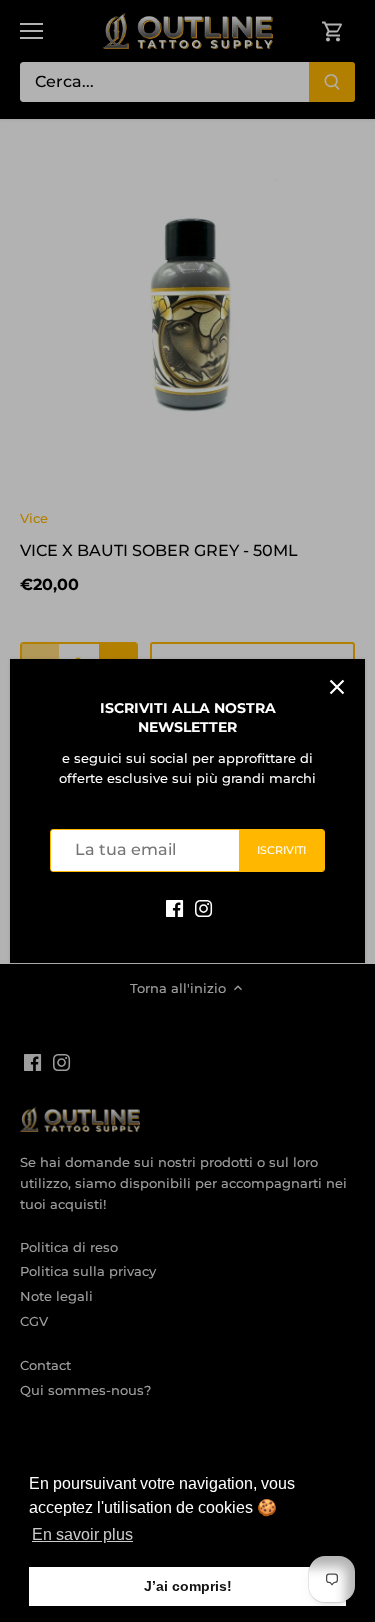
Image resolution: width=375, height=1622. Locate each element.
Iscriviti (282, 850)
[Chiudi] (337, 687)
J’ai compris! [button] (188, 1586)
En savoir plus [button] (82, 1534)
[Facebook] (174, 907)
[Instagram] (203, 907)
